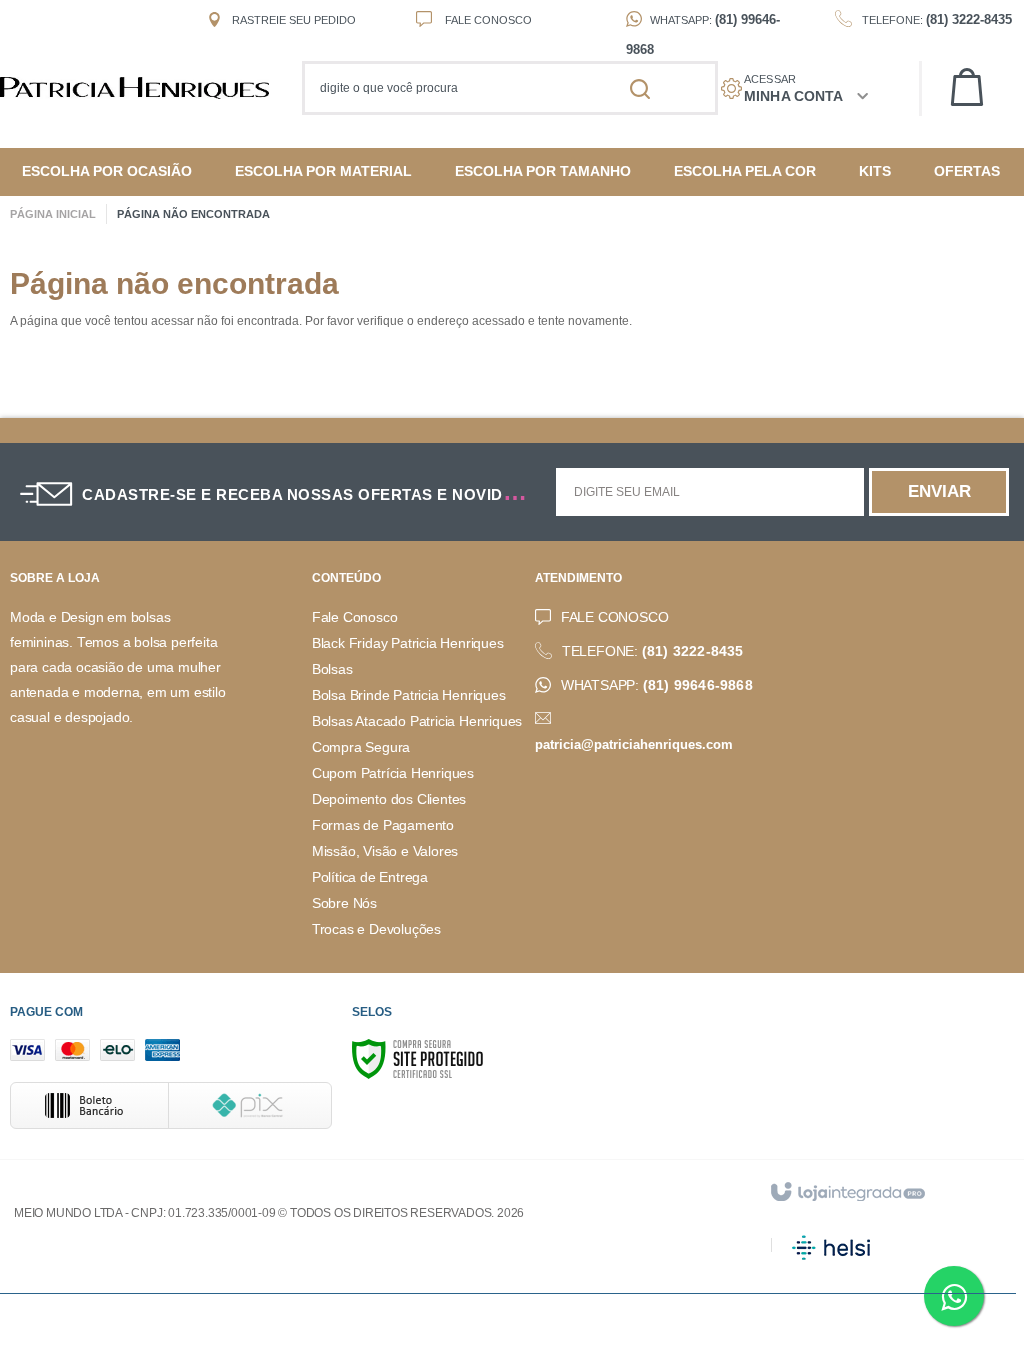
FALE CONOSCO (615, 617)
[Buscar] (640, 88)
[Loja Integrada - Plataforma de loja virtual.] (846, 1193)
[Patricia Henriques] (144, 88)
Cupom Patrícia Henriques (393, 773)
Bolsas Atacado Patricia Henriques (417, 721)
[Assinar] (939, 492)
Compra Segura (361, 747)
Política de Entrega (370, 877)
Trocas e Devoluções (376, 929)
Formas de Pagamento (383, 825)
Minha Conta (793, 96)
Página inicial (53, 214)
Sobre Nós (344, 903)
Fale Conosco (487, 20)
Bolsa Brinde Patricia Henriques (409, 695)
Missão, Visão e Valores (385, 851)
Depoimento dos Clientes (389, 799)
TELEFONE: (653, 651)
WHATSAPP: (657, 685)
